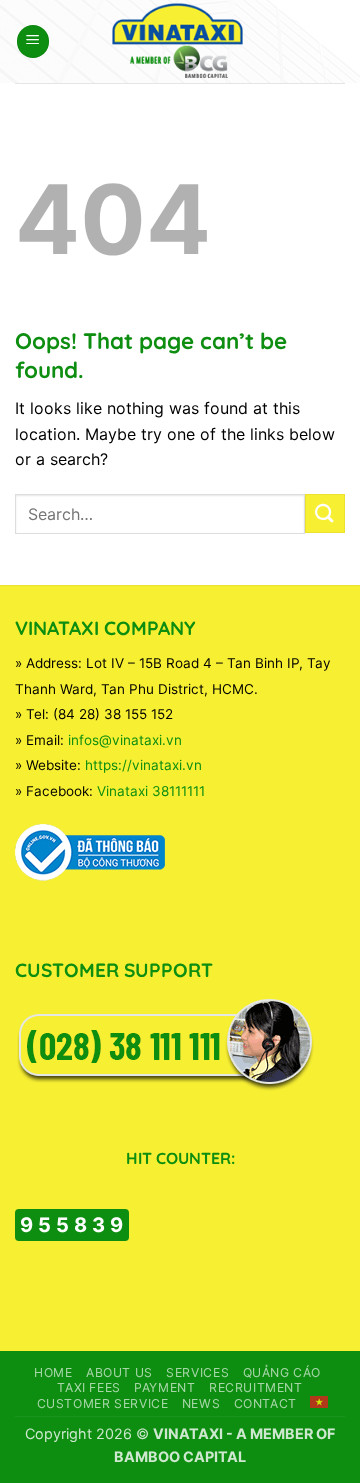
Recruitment (256, 1387)
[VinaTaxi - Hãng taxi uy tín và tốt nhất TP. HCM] (180, 41)
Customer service (103, 1403)
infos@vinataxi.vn (125, 740)
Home (53, 1372)
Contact (265, 1403)
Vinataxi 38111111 (151, 791)
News (201, 1403)
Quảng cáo (282, 1372)
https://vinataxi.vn (143, 765)
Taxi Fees (89, 1387)
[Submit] (325, 513)
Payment (164, 1387)
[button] (33, 41)
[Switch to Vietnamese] (319, 1402)
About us (119, 1372)
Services (197, 1372)
